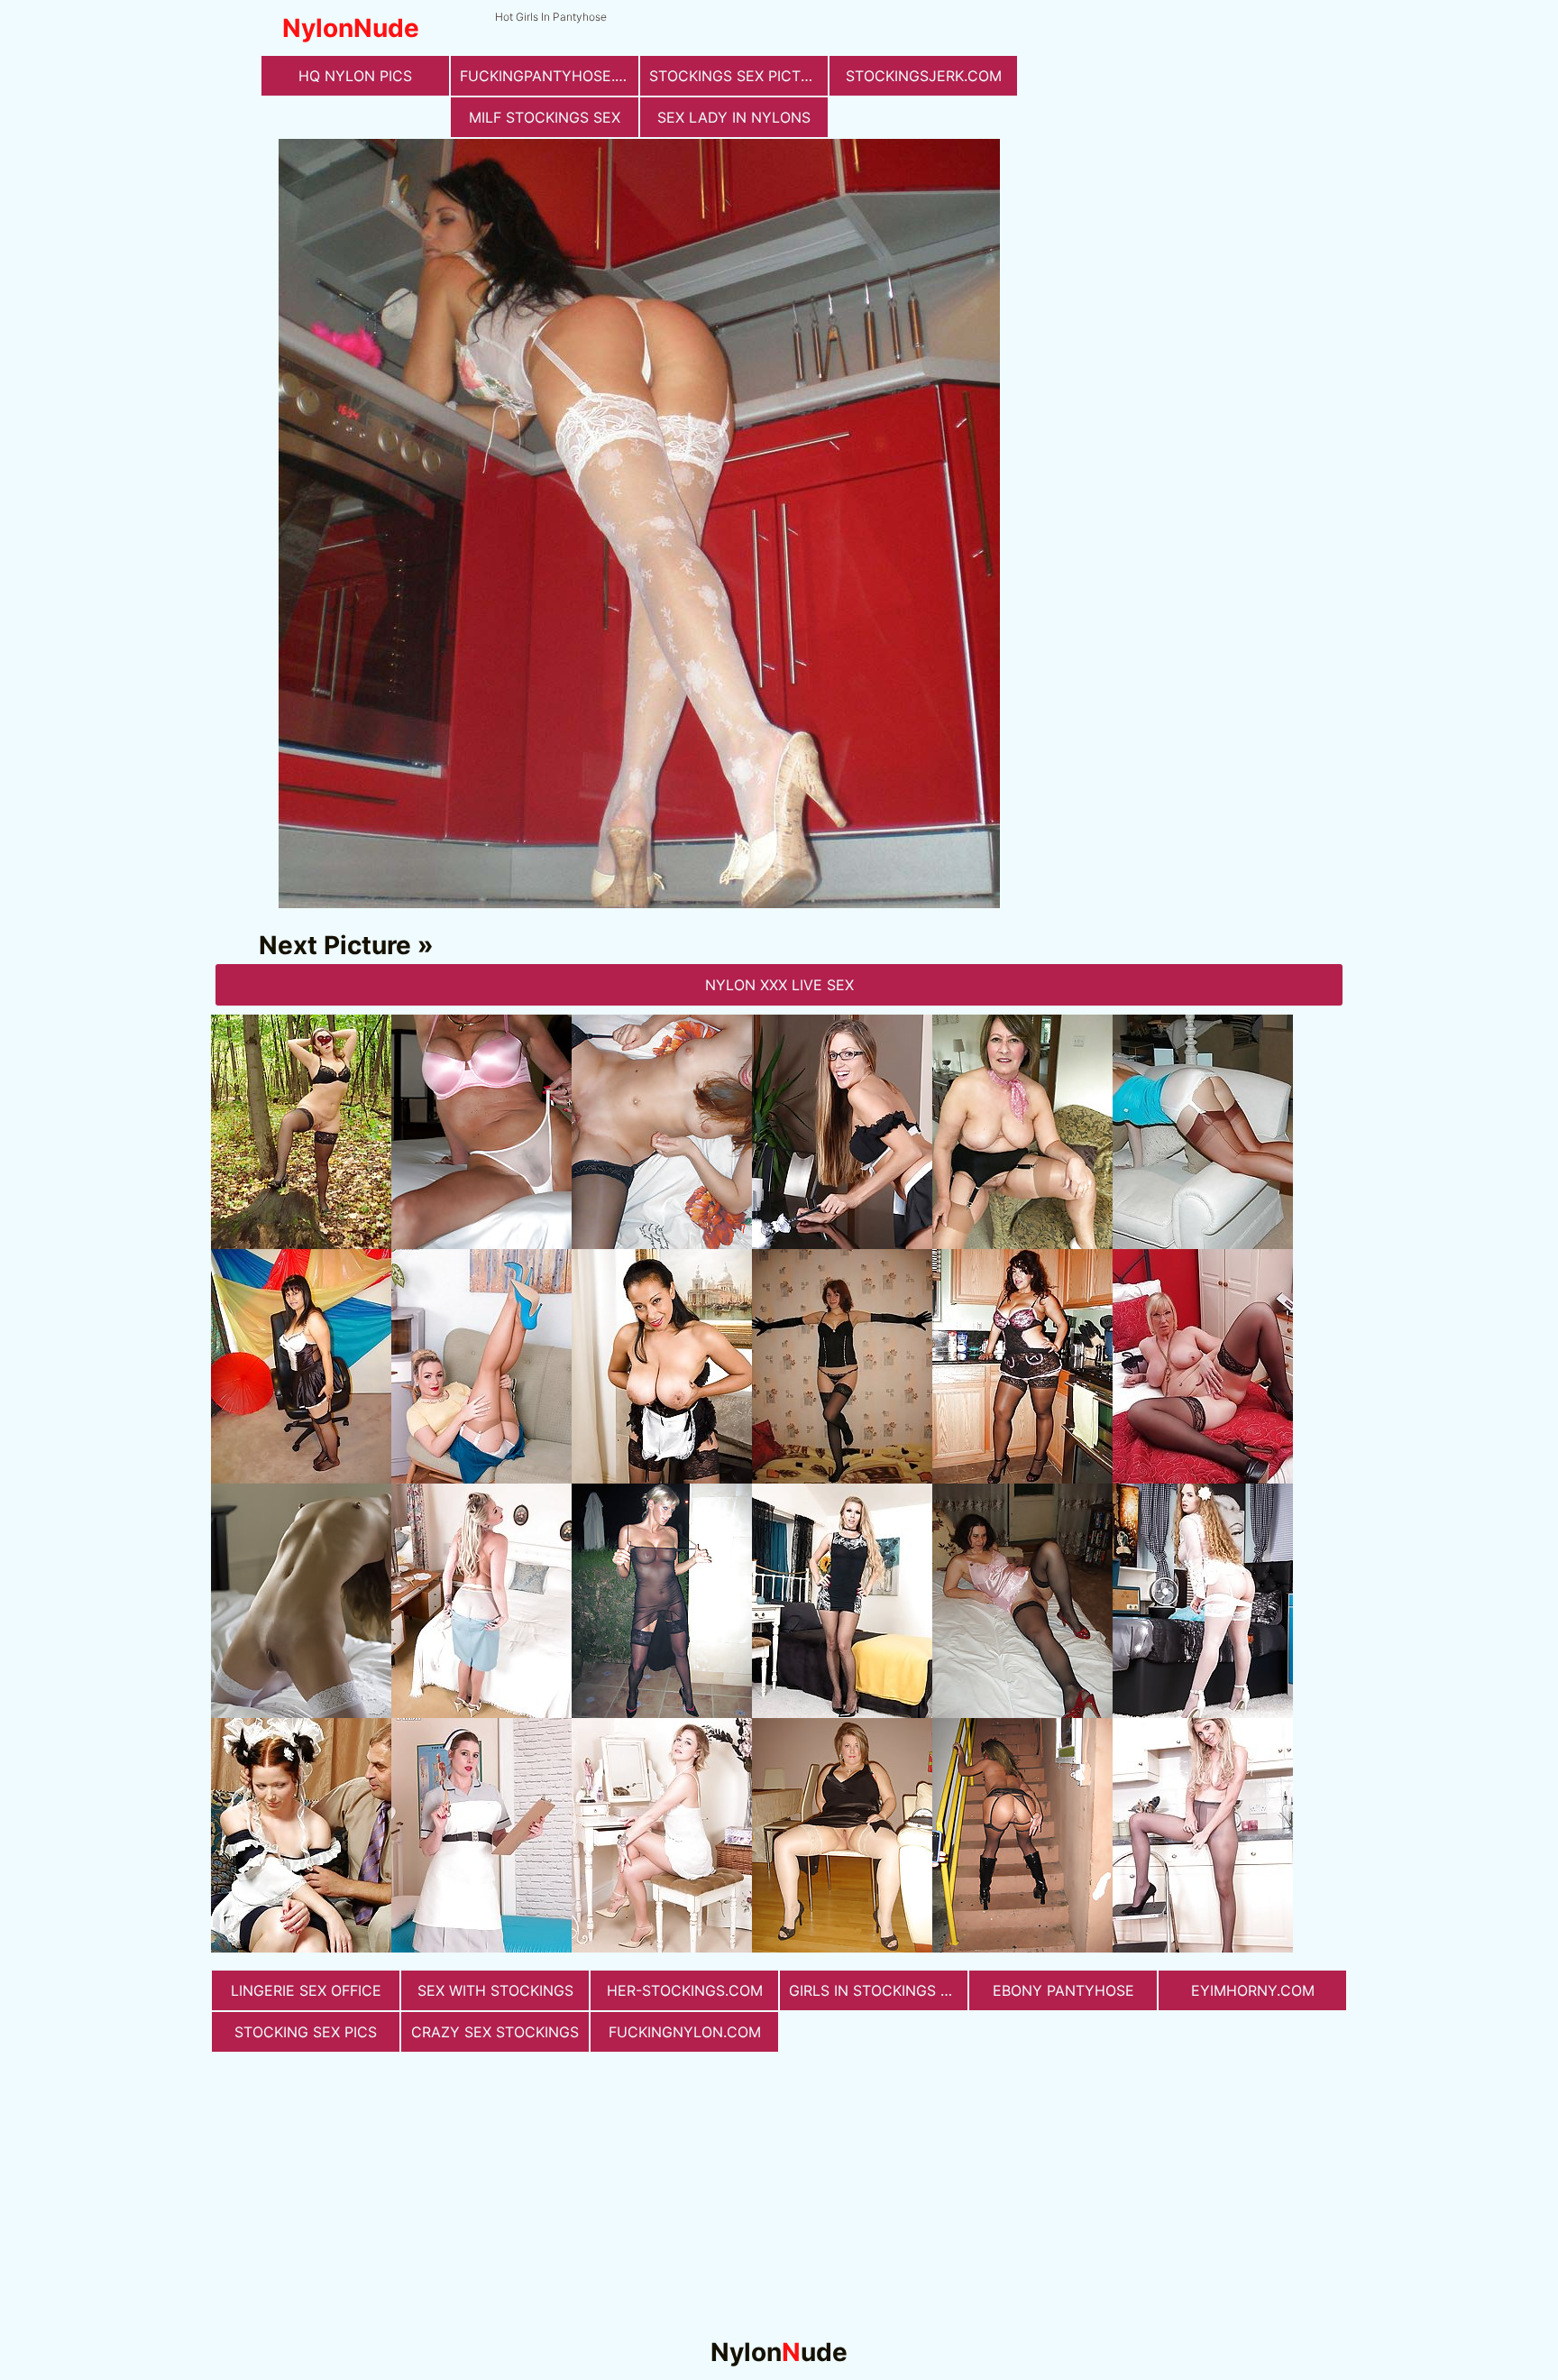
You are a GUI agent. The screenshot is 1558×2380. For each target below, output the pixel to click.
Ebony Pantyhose (1063, 1990)
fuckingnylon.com (685, 2032)
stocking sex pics (306, 2032)
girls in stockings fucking (878, 1990)
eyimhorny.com (1253, 1990)
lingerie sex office (306, 1990)
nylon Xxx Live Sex (779, 985)
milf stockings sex (545, 117)
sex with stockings (495, 1990)
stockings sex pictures (738, 76)
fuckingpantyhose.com (549, 76)
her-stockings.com (685, 1990)
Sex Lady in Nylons (734, 117)
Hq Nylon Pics (355, 76)
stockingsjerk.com (924, 76)
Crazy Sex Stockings (495, 2032)
